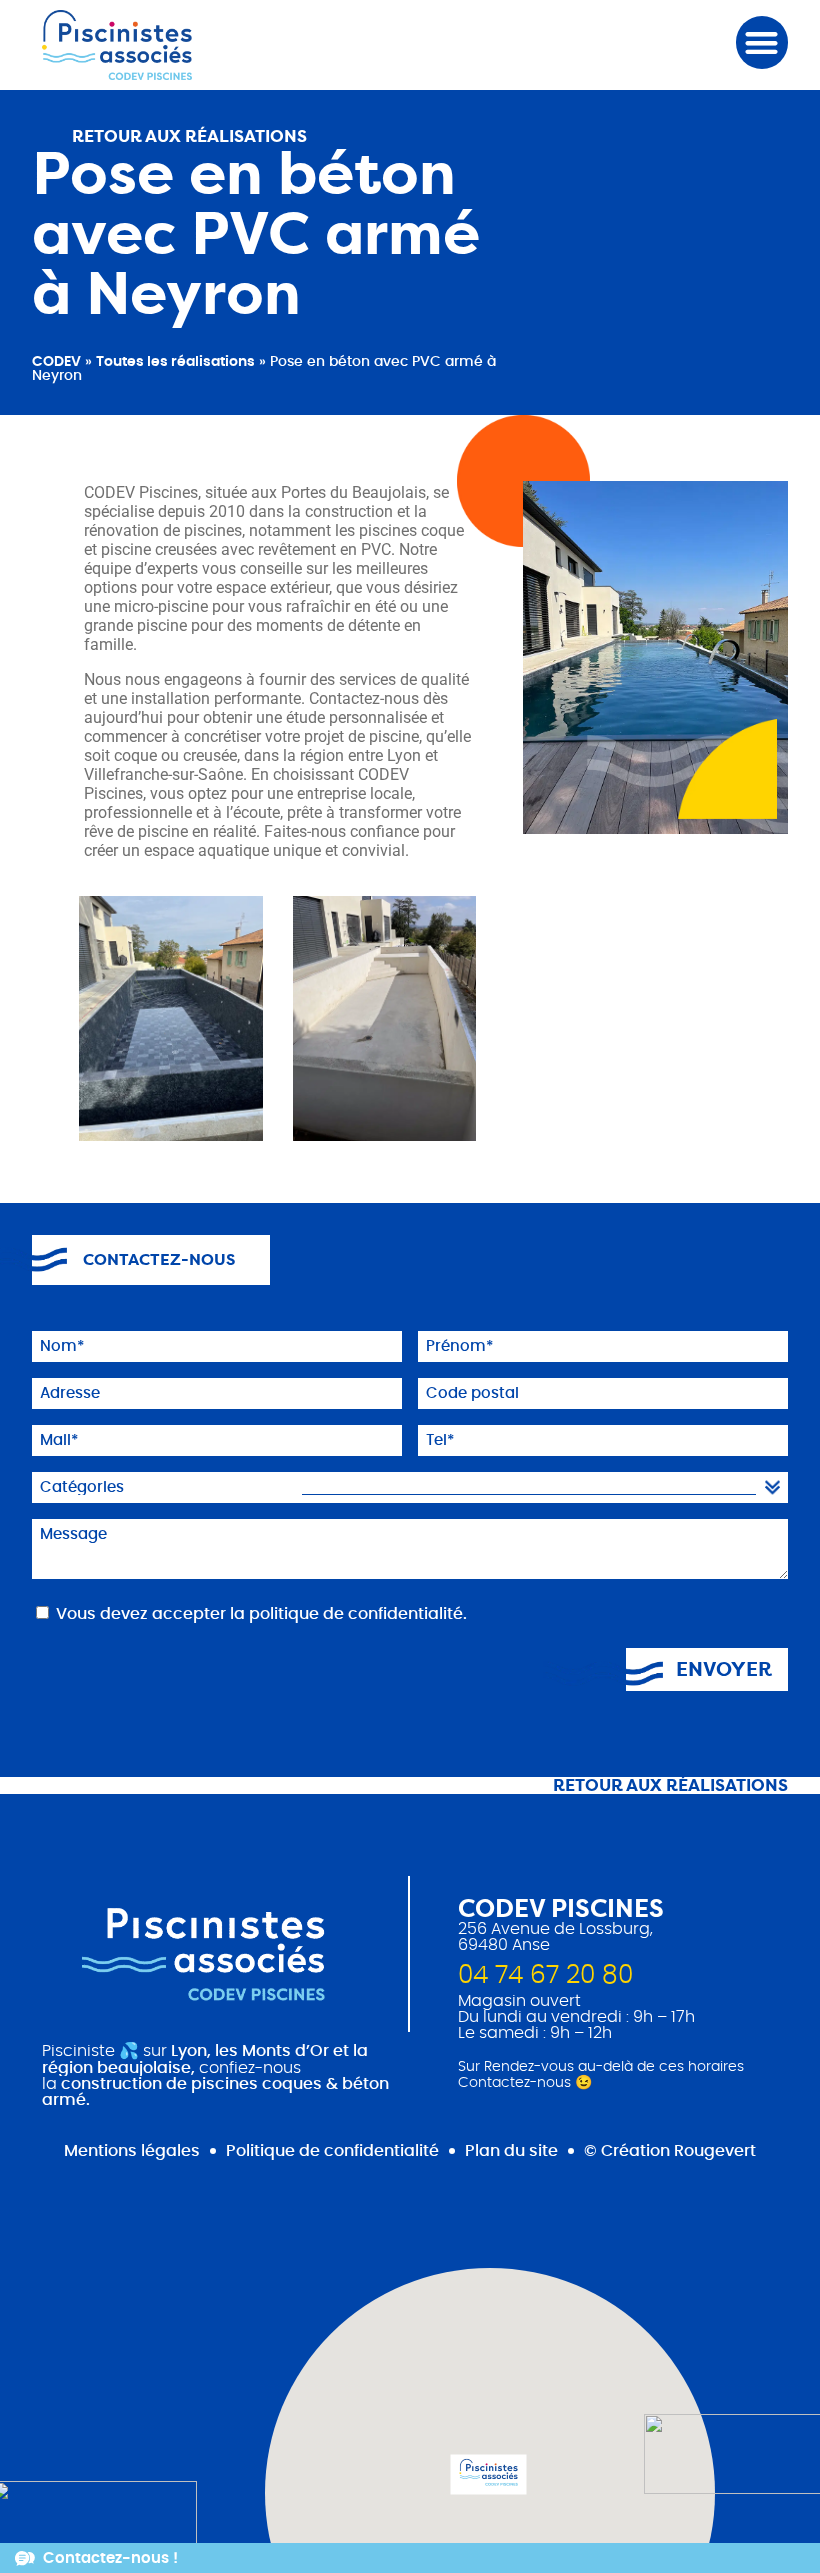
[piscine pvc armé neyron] (385, 1018)
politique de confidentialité (356, 1614)
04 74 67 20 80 (545, 1975)
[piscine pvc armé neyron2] (171, 1018)
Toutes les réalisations (175, 362)
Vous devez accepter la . (261, 1614)
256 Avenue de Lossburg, (555, 1929)
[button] (762, 42)
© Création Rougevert (670, 2151)
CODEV (56, 362)
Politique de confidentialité (332, 2151)
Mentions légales (132, 2151)
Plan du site (511, 2151)
